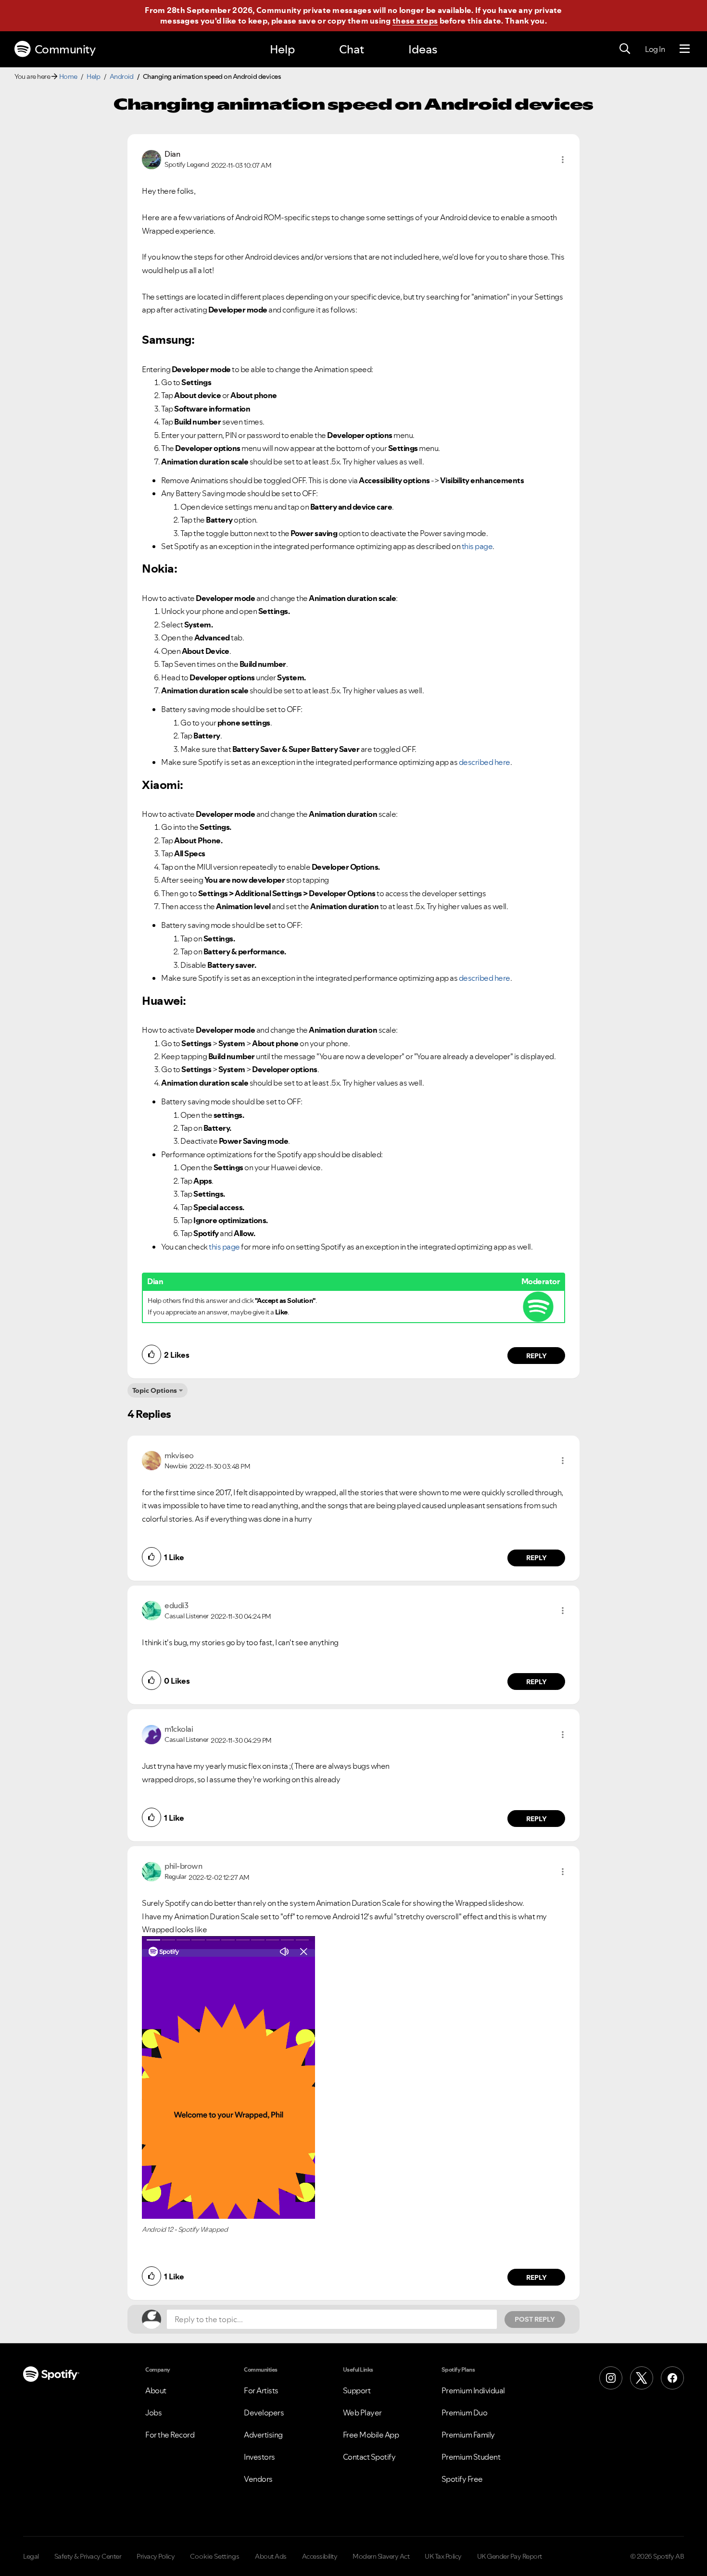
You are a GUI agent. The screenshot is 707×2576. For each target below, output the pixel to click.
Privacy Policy (156, 2556)
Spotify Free (462, 2479)
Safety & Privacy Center (88, 2556)
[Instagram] (611, 2378)
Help (282, 49)
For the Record (170, 2435)
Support (357, 2390)
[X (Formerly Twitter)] (642, 2378)
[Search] (625, 49)
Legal (31, 2556)
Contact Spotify (369, 2457)
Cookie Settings (215, 2556)
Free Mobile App (371, 2435)
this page (477, 546)
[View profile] (151, 159)
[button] (563, 160)
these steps (415, 21)
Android (122, 76)
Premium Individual (473, 2390)
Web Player (362, 2413)
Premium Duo (465, 2413)
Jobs (153, 2413)
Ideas (423, 49)
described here (485, 762)
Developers (264, 2413)
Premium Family (468, 2435)
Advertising (263, 2435)
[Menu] (685, 49)
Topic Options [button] (155, 1390)
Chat (352, 49)
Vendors (258, 2479)
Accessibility (320, 2556)
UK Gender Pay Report (510, 2556)
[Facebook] (672, 2378)
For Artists (261, 2390)
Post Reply (535, 2319)
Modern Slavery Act (381, 2556)
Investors (259, 2457)
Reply (537, 1356)
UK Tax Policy (443, 2556)
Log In (655, 49)
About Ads (271, 2556)
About (156, 2390)
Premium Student (471, 2457)
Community (65, 49)
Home (68, 76)
